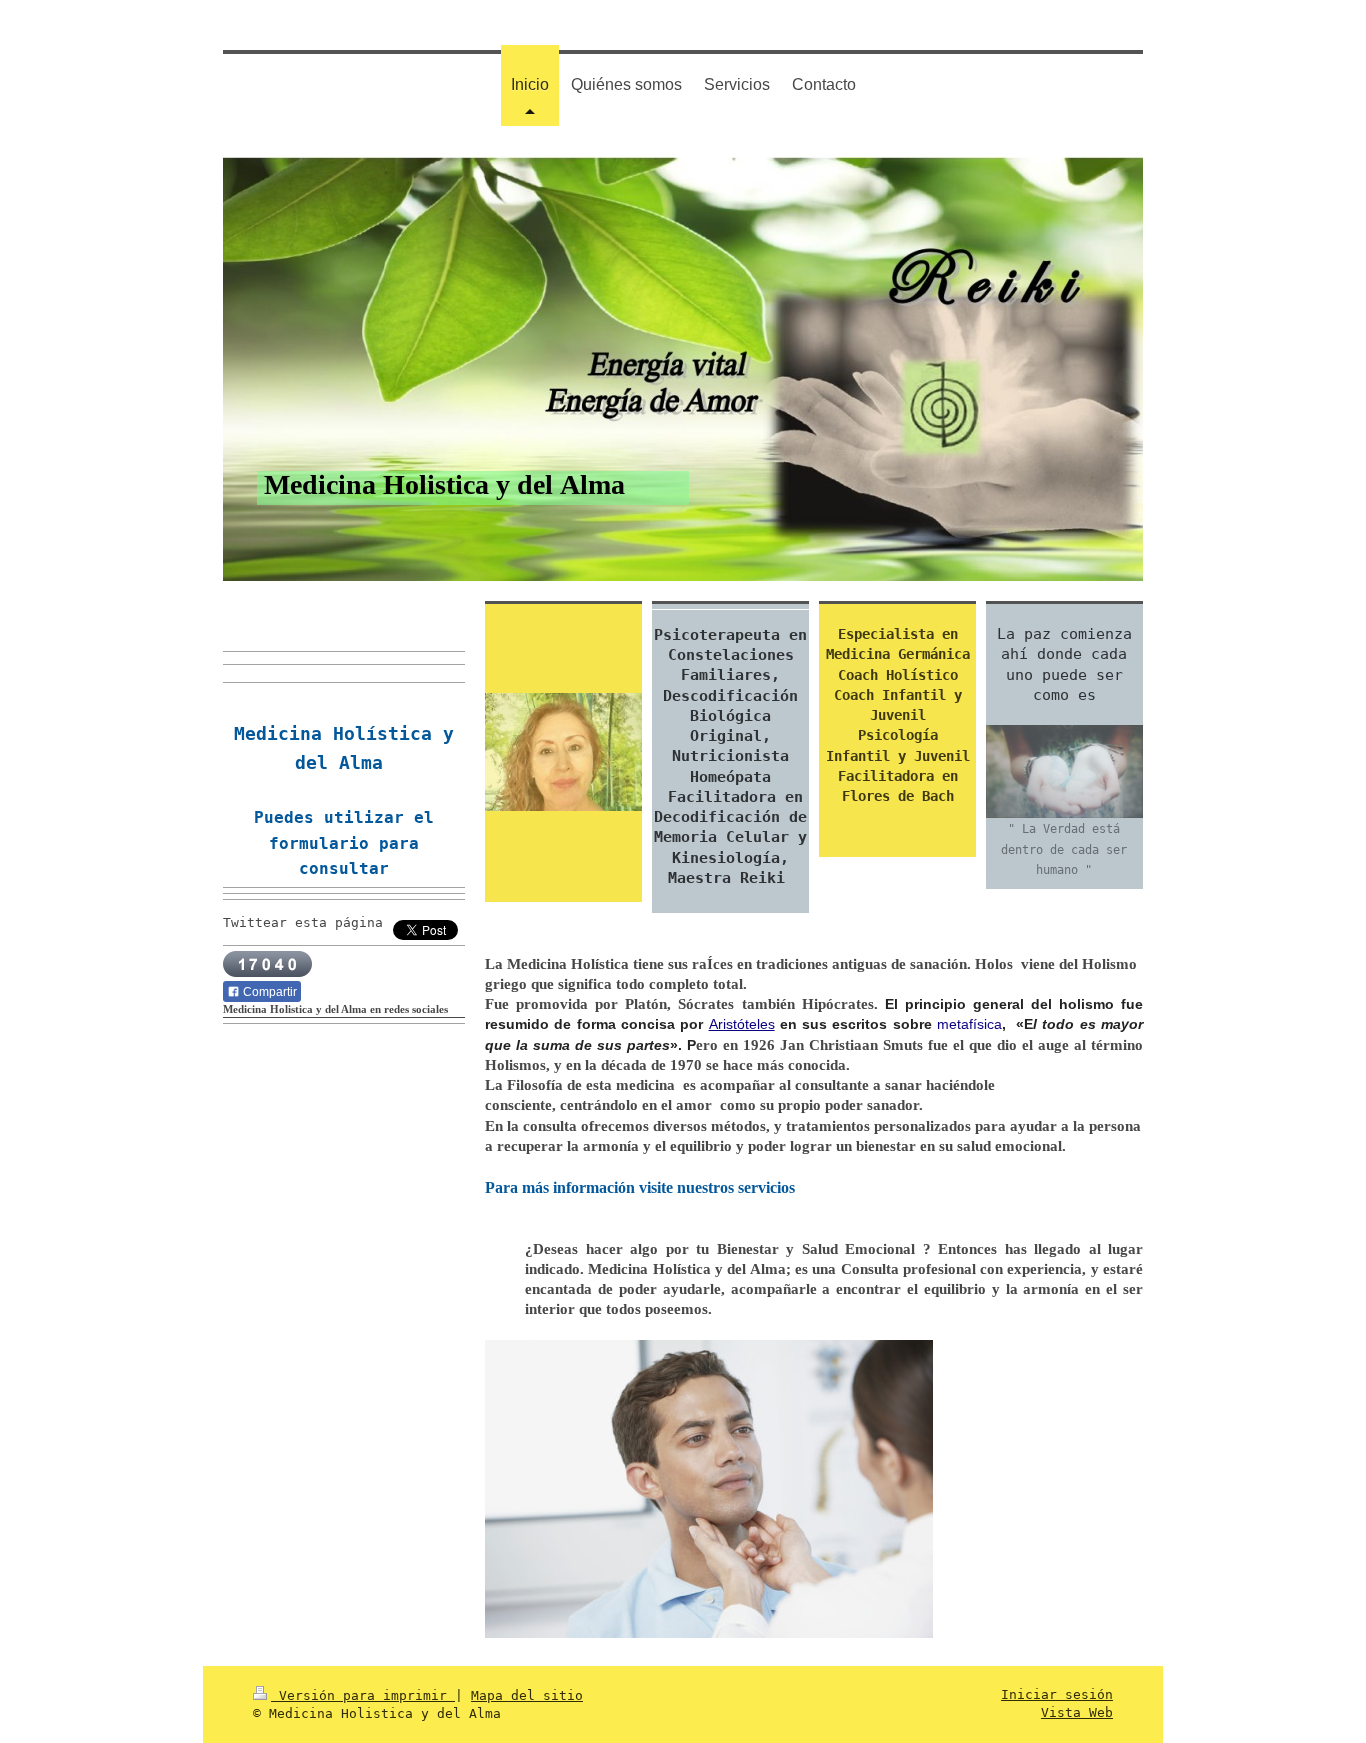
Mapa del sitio (527, 1695)
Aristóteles (742, 1024)
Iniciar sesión (1057, 1694)
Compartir (268, 992)
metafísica (969, 1024)
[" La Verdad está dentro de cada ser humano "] (1064, 771)
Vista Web (1077, 1712)
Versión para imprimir (363, 1695)
